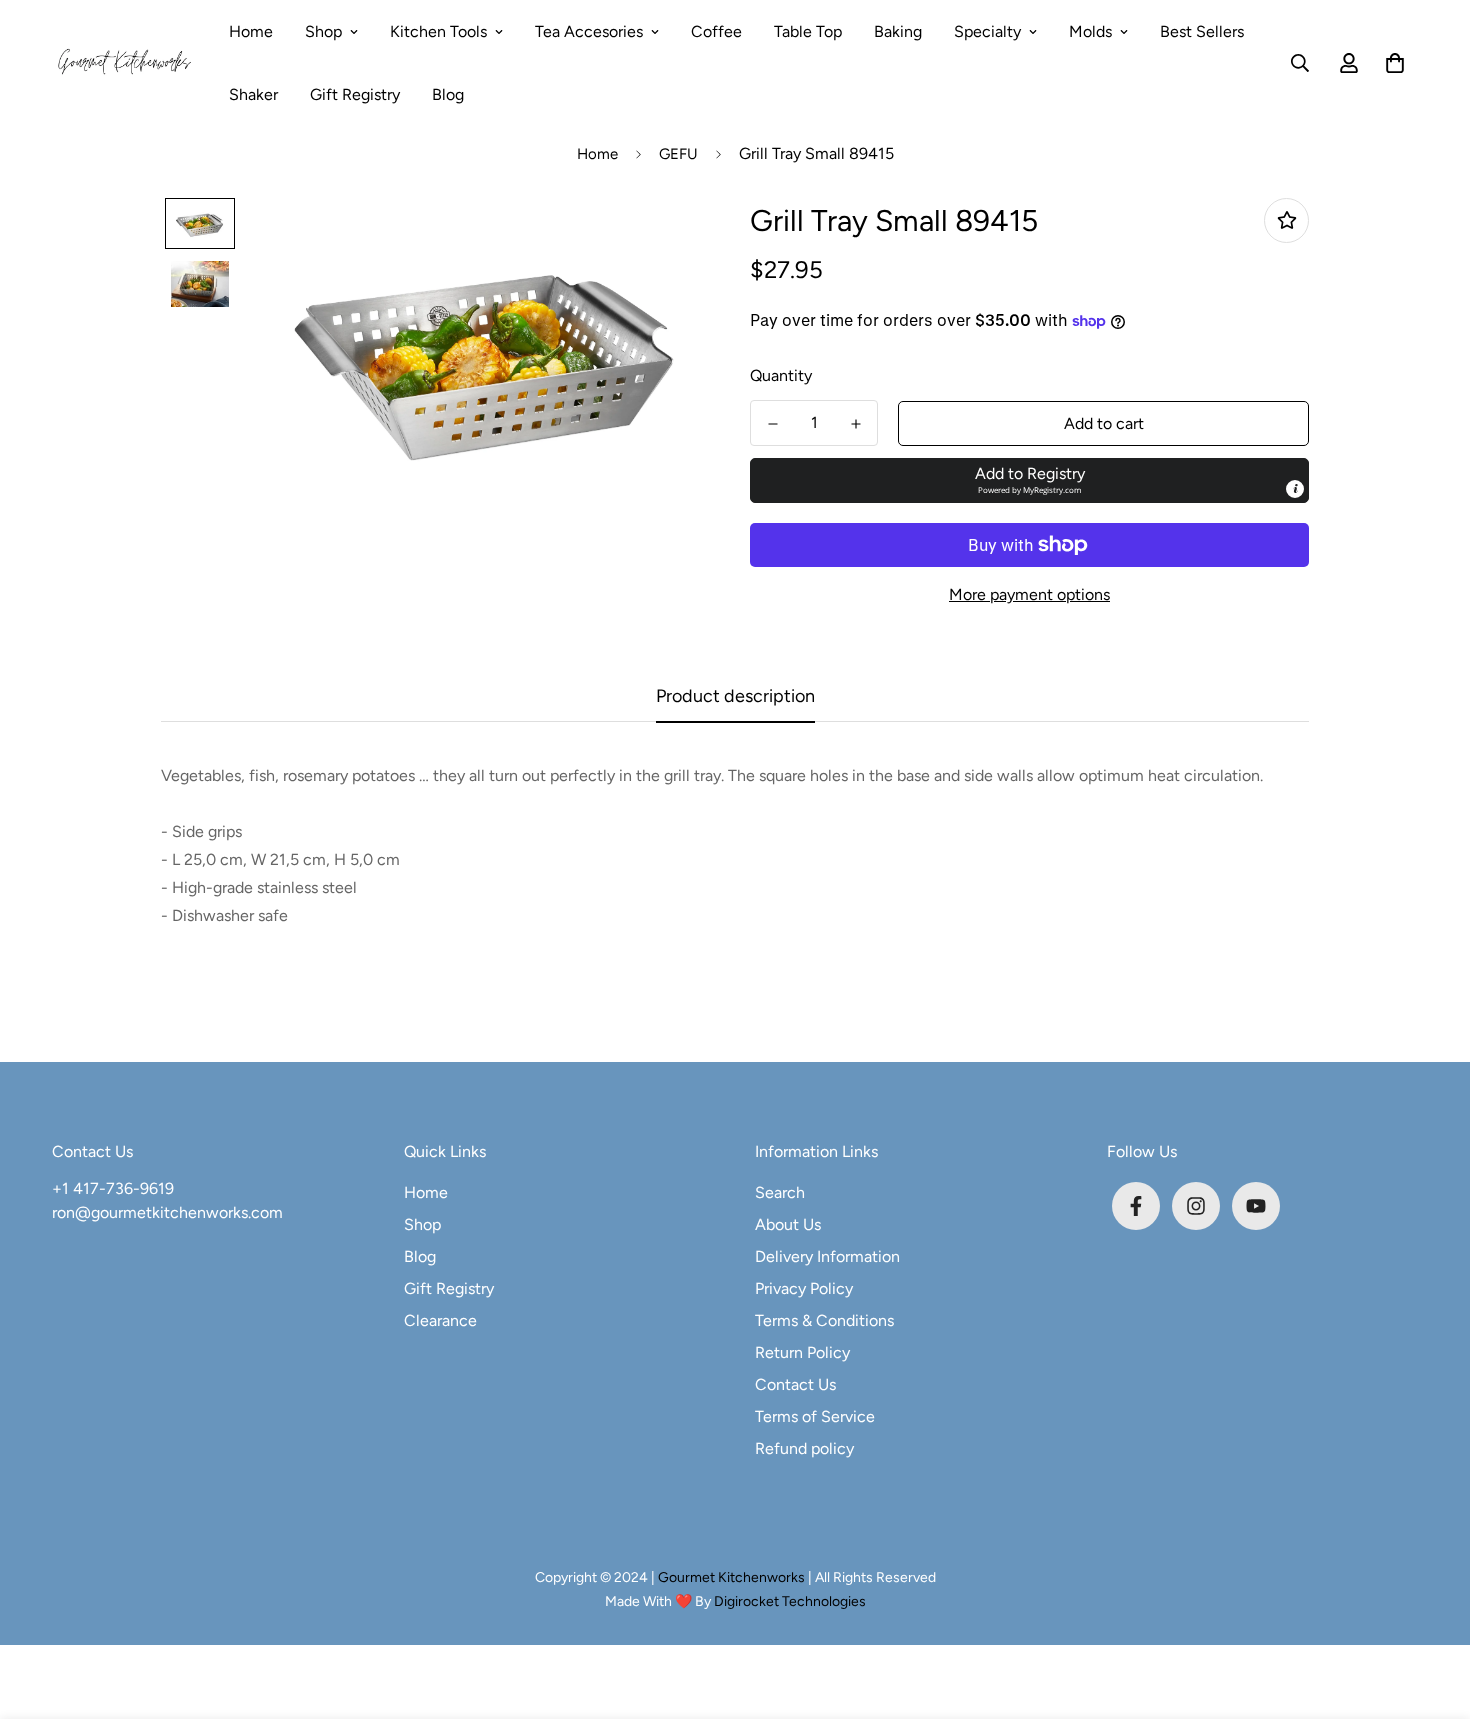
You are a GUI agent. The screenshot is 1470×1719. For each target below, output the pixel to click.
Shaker (253, 94)
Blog (448, 94)
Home (251, 31)
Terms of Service (815, 1416)
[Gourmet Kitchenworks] (124, 63)
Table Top (808, 31)
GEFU (678, 154)
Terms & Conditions (824, 1320)
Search (780, 1192)
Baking (898, 31)
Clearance (440, 1320)
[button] (1391, 63)
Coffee (716, 31)
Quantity (781, 375)
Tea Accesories (589, 31)
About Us (788, 1224)
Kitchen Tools (438, 31)
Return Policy (802, 1352)
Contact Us (795, 1384)
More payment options (1029, 594)
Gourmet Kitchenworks (733, 1577)
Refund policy (804, 1448)
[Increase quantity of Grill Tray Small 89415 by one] (855, 424)
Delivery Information (827, 1256)
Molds (1090, 31)
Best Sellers (1202, 31)
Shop (323, 31)
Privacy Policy (804, 1288)
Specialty (987, 31)
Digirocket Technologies (790, 1601)
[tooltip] (1295, 489)
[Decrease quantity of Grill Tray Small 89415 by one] (772, 424)
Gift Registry (355, 94)
